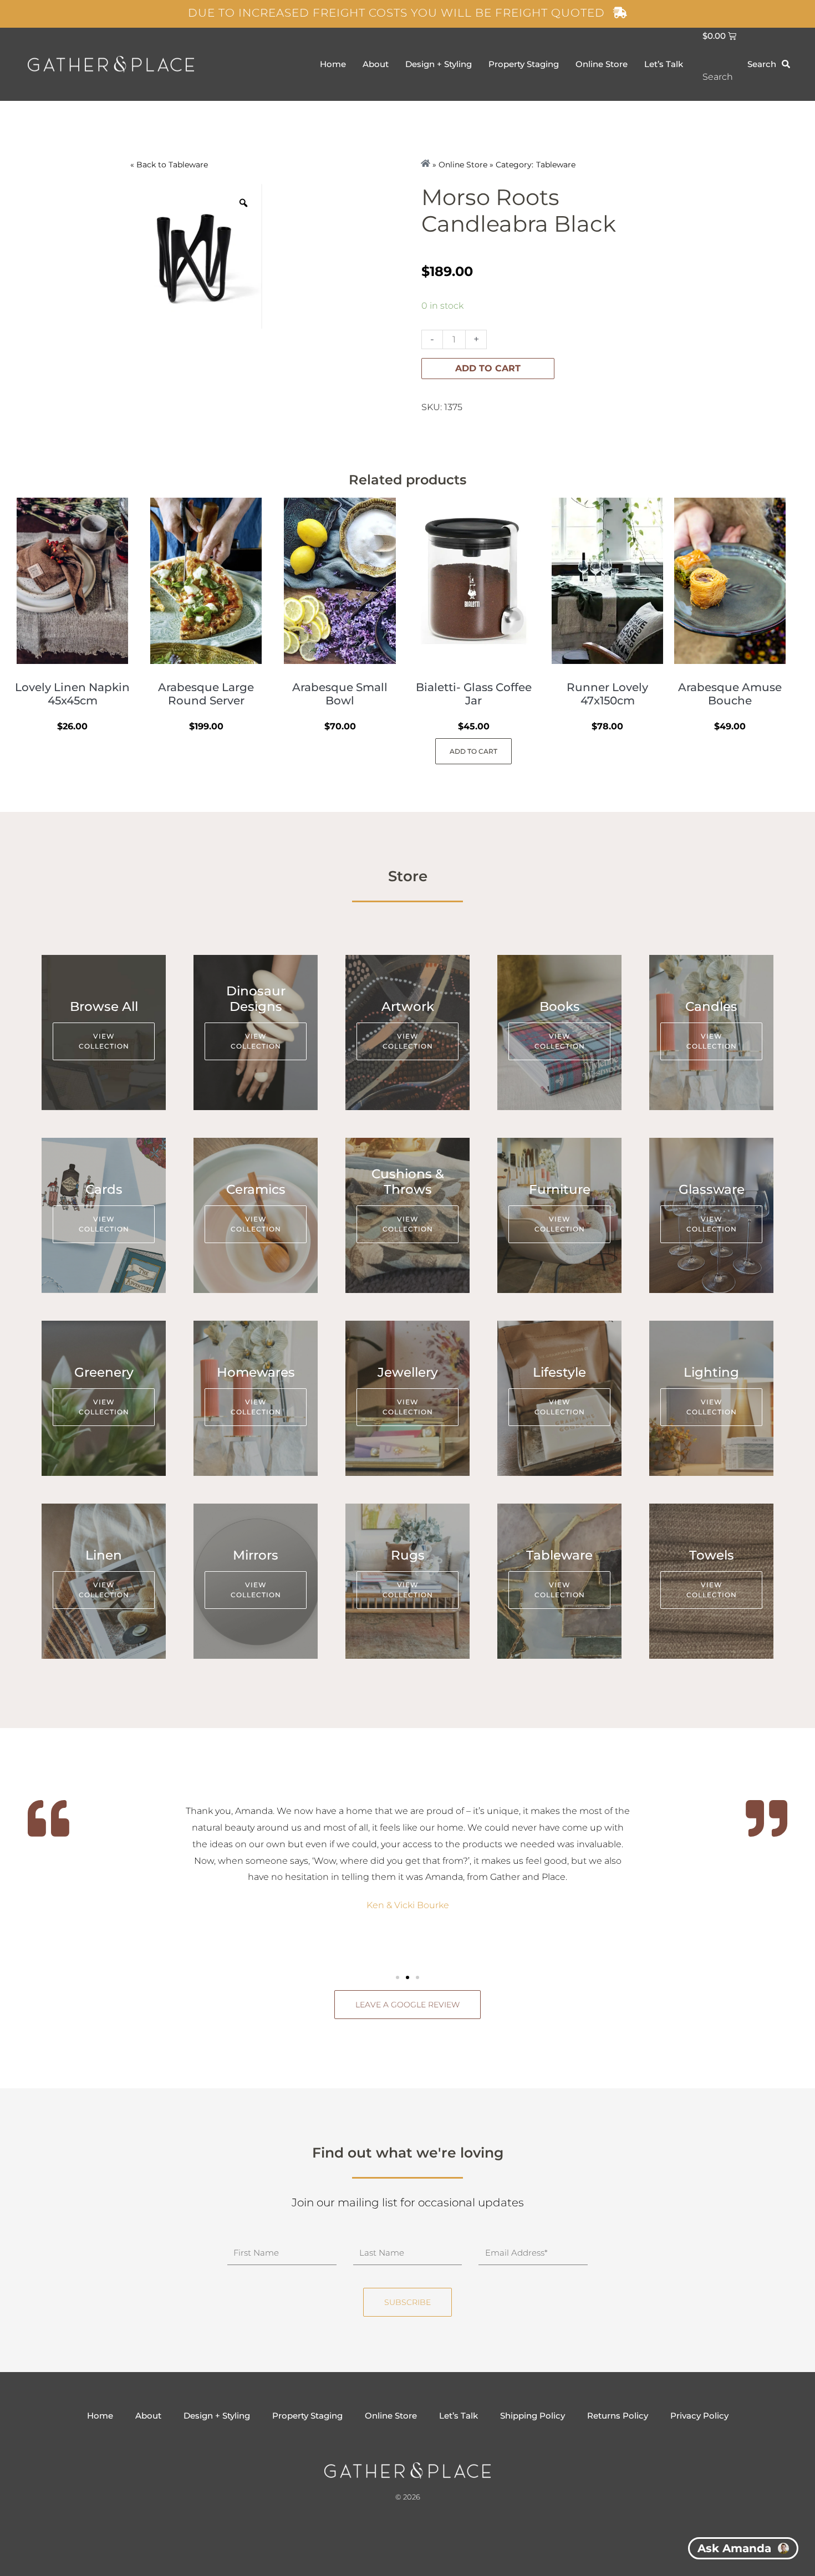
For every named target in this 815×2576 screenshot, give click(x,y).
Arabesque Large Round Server (206, 694)
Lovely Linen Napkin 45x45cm (72, 694)
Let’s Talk (664, 64)
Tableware (188, 165)
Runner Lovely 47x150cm (607, 694)
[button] (398, 1977)
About (376, 64)
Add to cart (488, 368)
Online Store (602, 64)
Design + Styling (439, 64)
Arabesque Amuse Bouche (730, 694)
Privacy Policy (699, 2416)
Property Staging (524, 64)
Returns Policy (618, 2416)
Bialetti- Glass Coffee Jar (474, 694)
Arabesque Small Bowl (340, 694)
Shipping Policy (533, 2416)
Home (333, 64)
